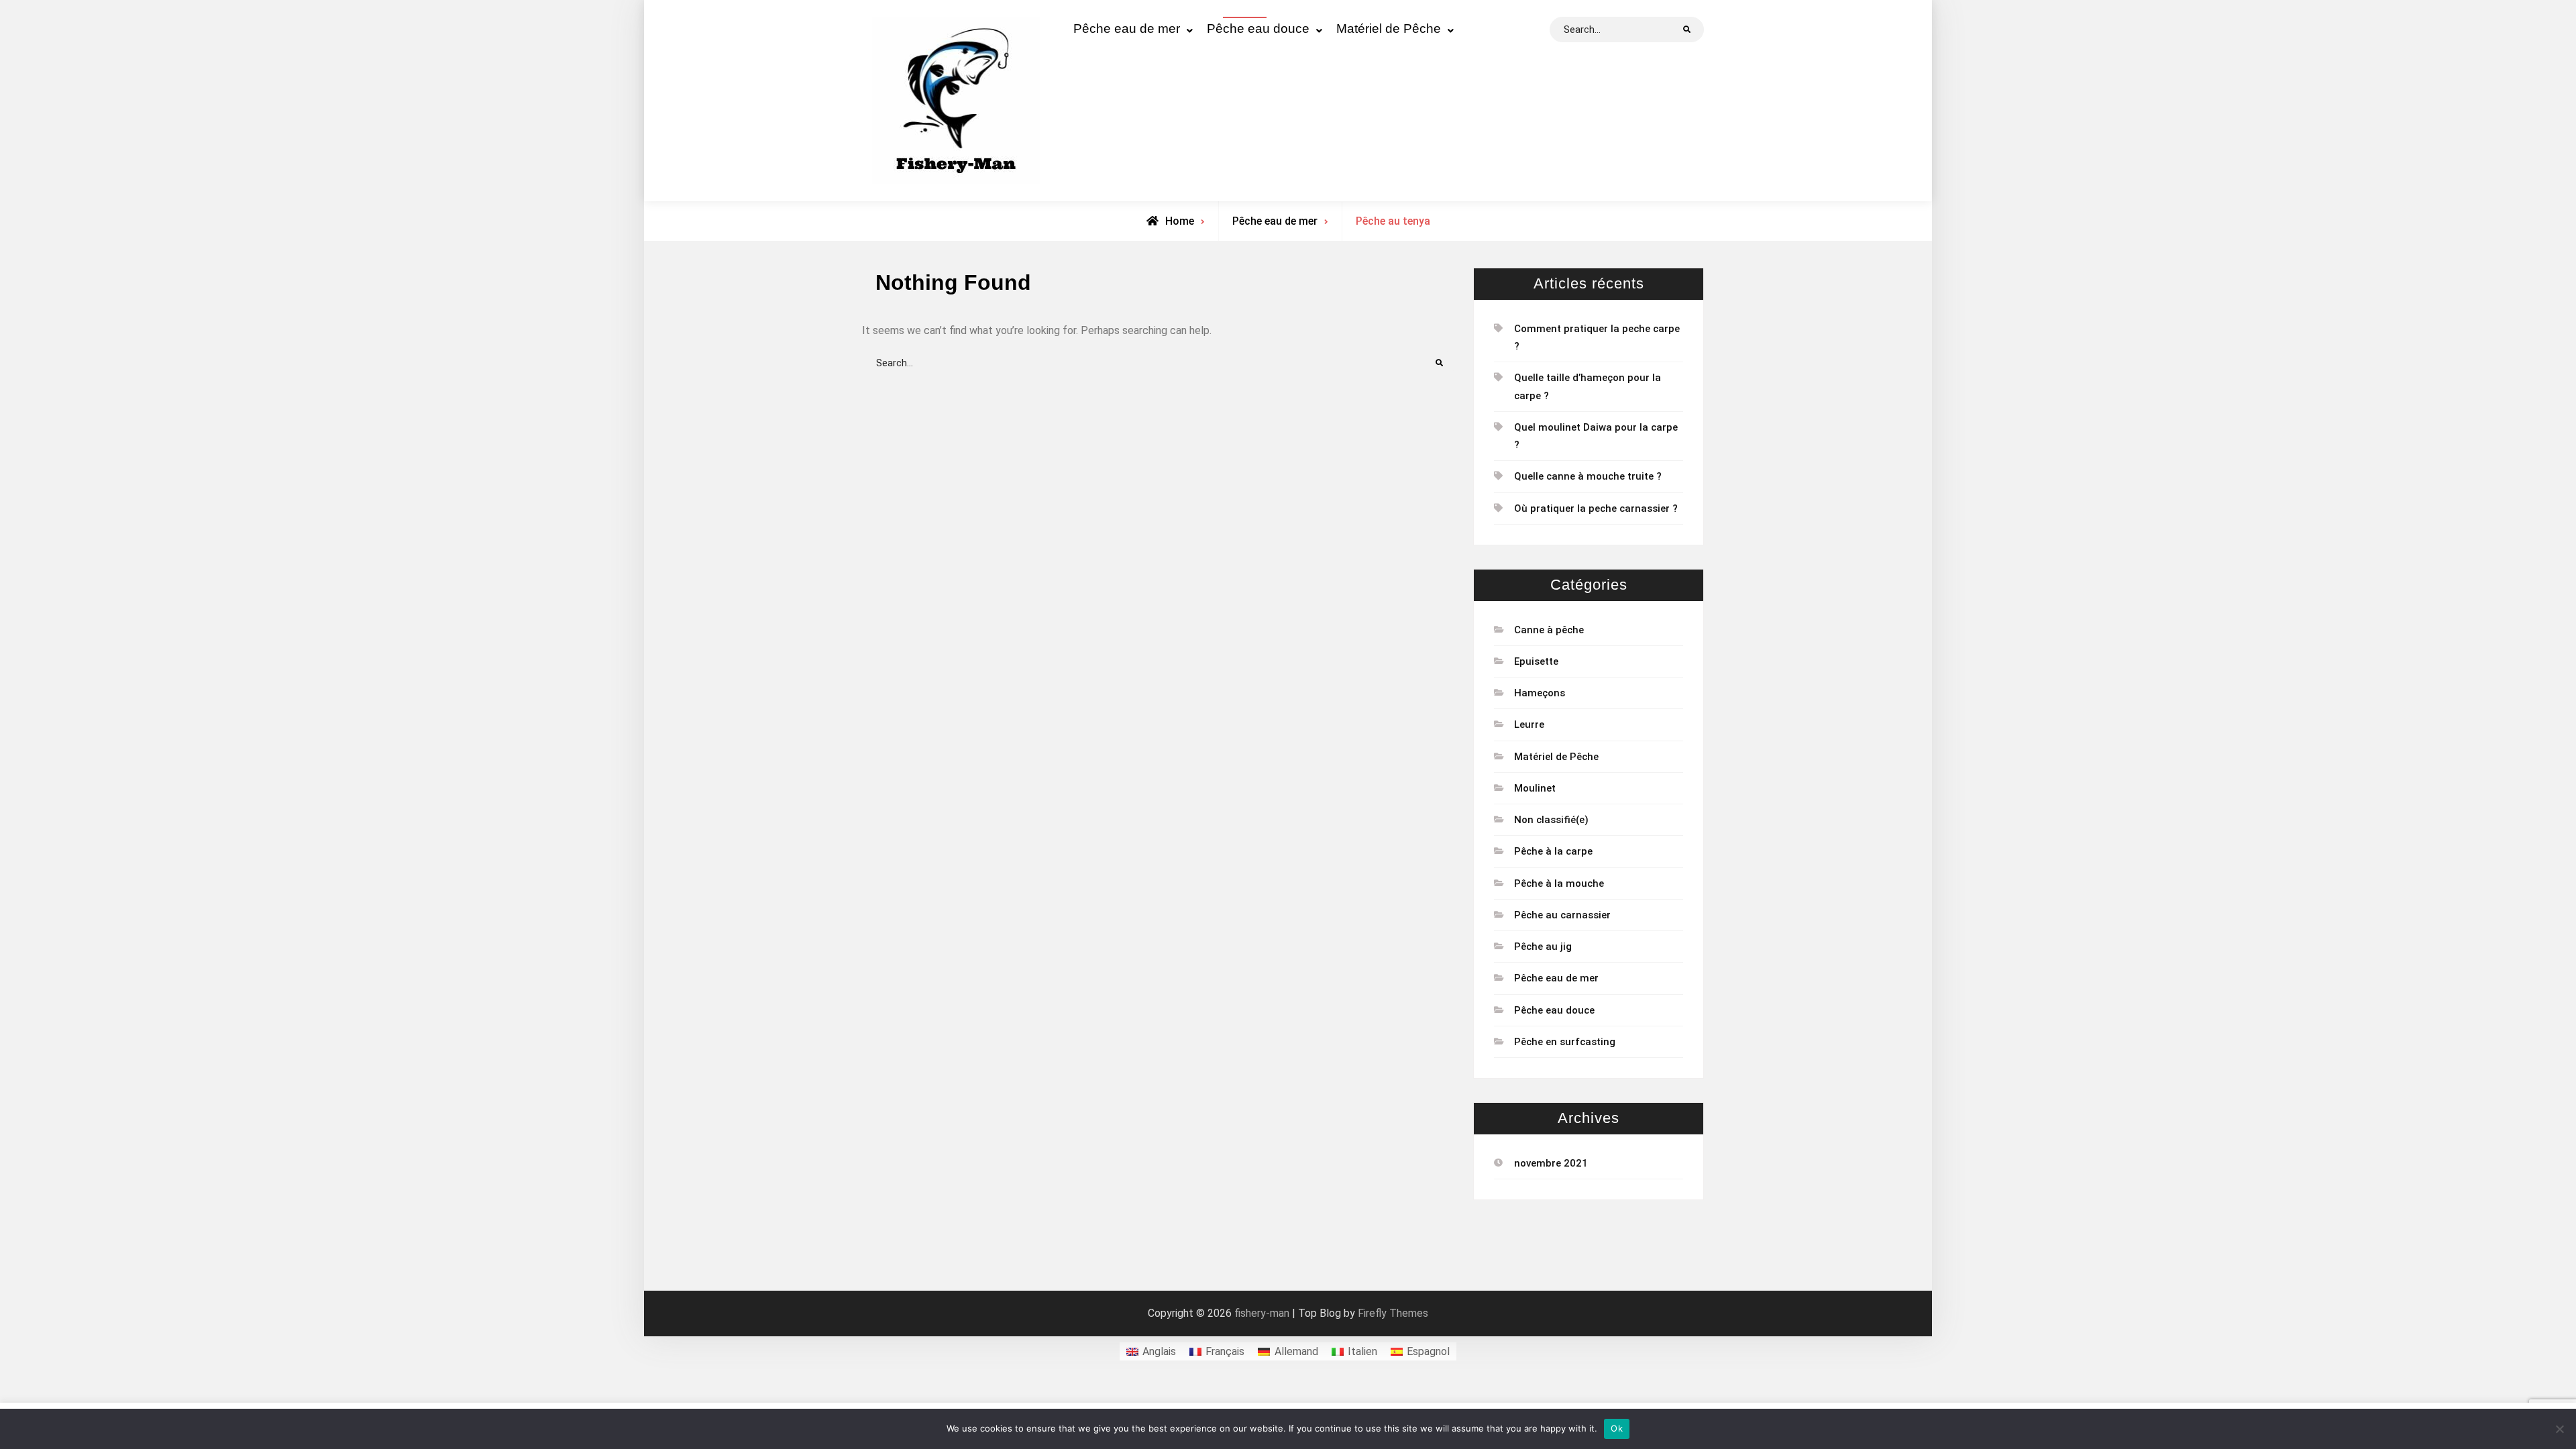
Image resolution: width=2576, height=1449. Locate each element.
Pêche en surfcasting (1565, 1042)
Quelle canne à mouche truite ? (1588, 476)
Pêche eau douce (1258, 29)
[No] (2559, 1429)
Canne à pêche (1549, 630)
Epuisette (1536, 661)
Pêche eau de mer (1127, 29)
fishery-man (1262, 1313)
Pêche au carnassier (1562, 915)
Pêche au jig (1543, 947)
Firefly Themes (1393, 1313)
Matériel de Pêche (1389, 29)
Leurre (1529, 724)
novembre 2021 (1551, 1163)
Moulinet (1535, 788)
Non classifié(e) (1551, 820)
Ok (1617, 1428)
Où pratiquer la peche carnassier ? (1596, 508)
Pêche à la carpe (1553, 851)
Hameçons (1540, 693)
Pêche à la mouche (1559, 883)
